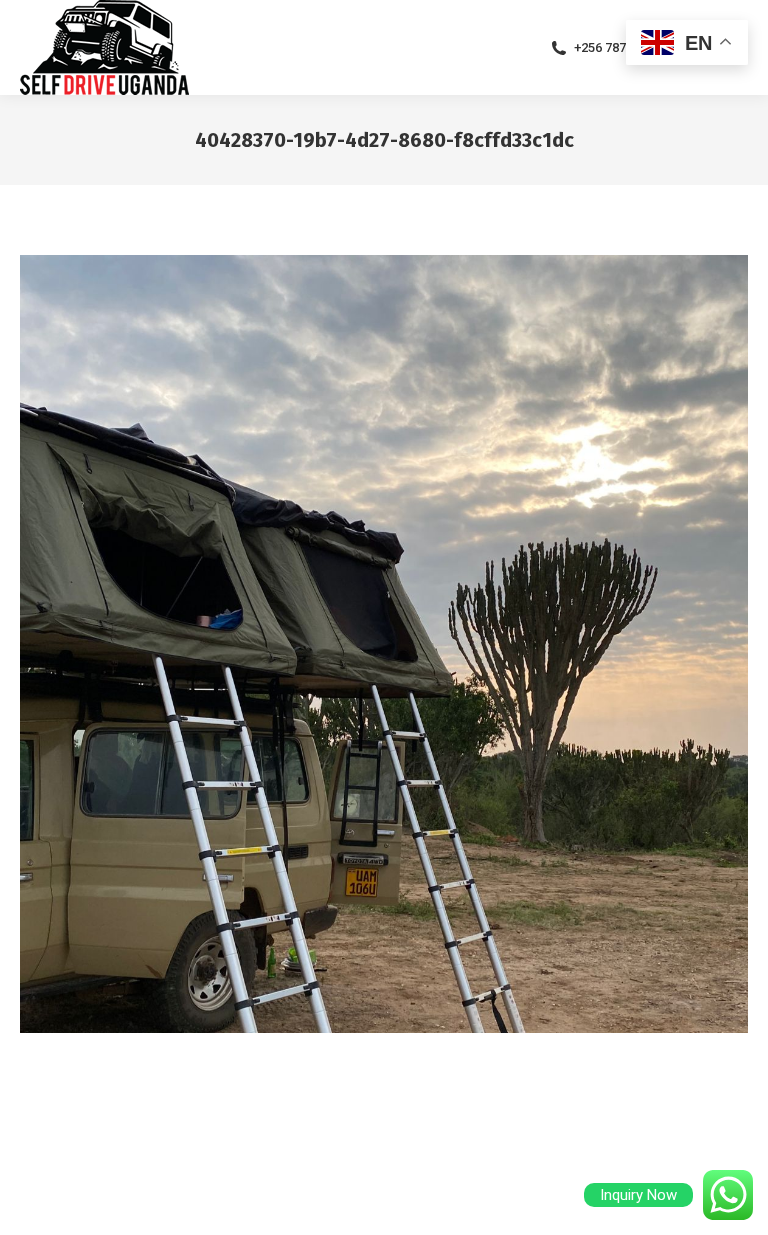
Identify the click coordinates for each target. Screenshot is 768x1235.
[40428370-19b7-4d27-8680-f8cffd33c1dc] (384, 644)
